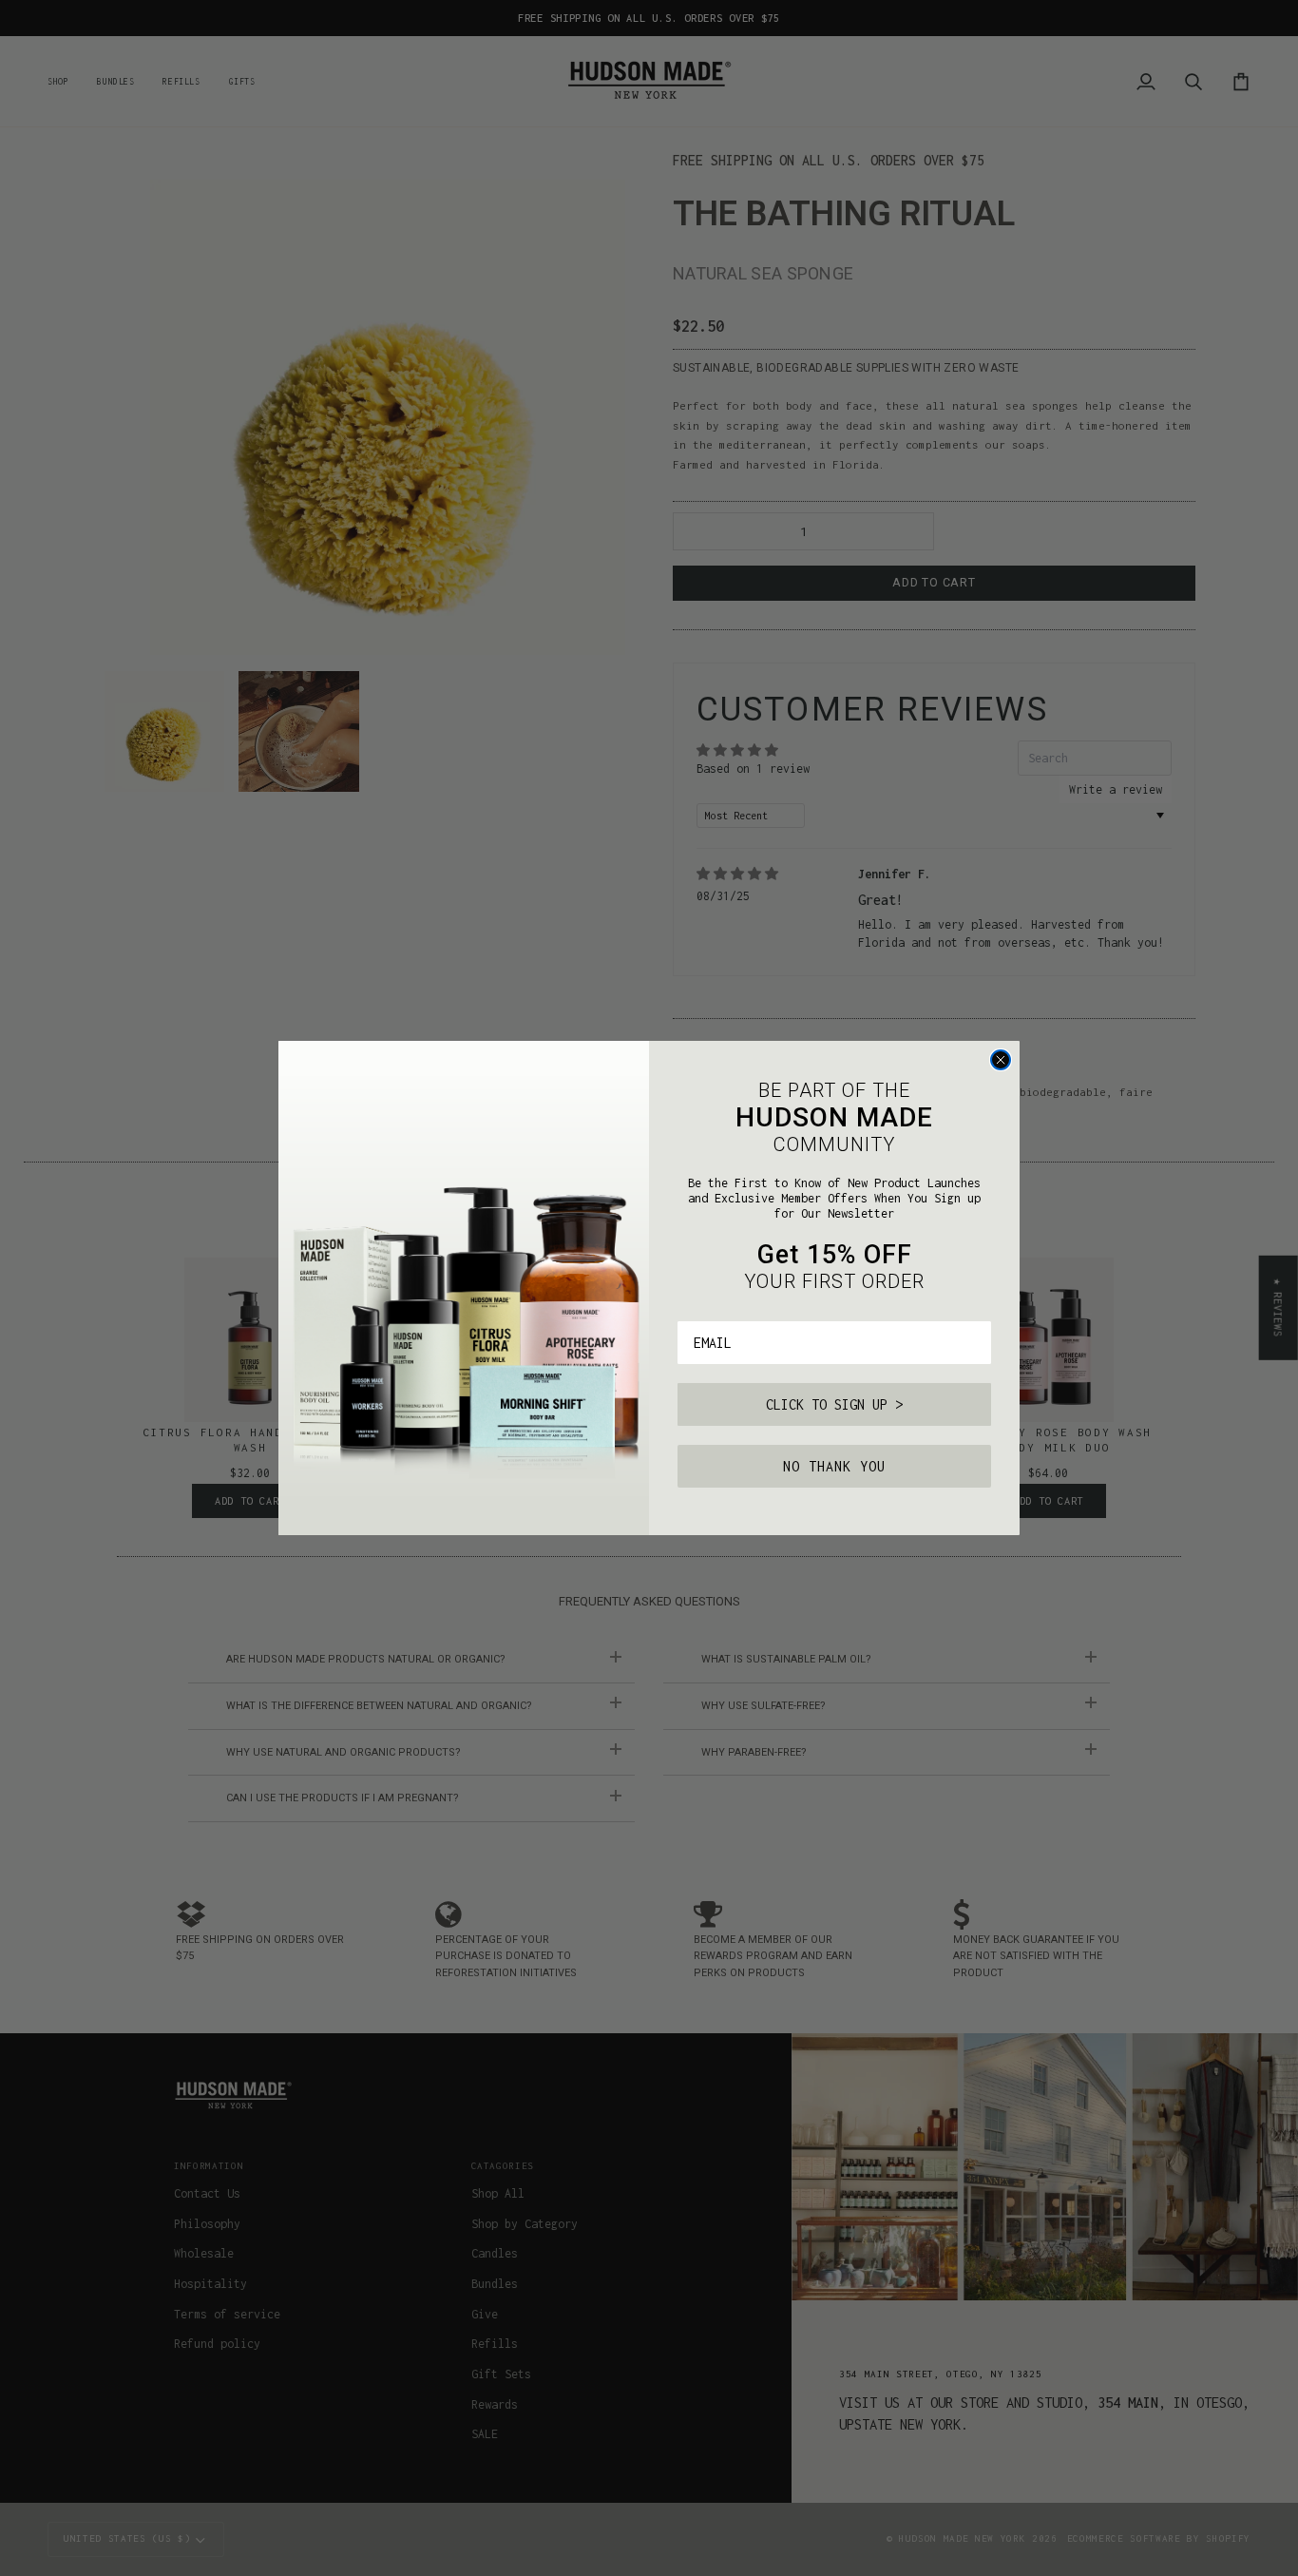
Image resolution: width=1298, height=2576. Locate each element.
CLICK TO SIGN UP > (834, 1404)
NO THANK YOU (834, 1466)
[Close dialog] (1001, 1060)
